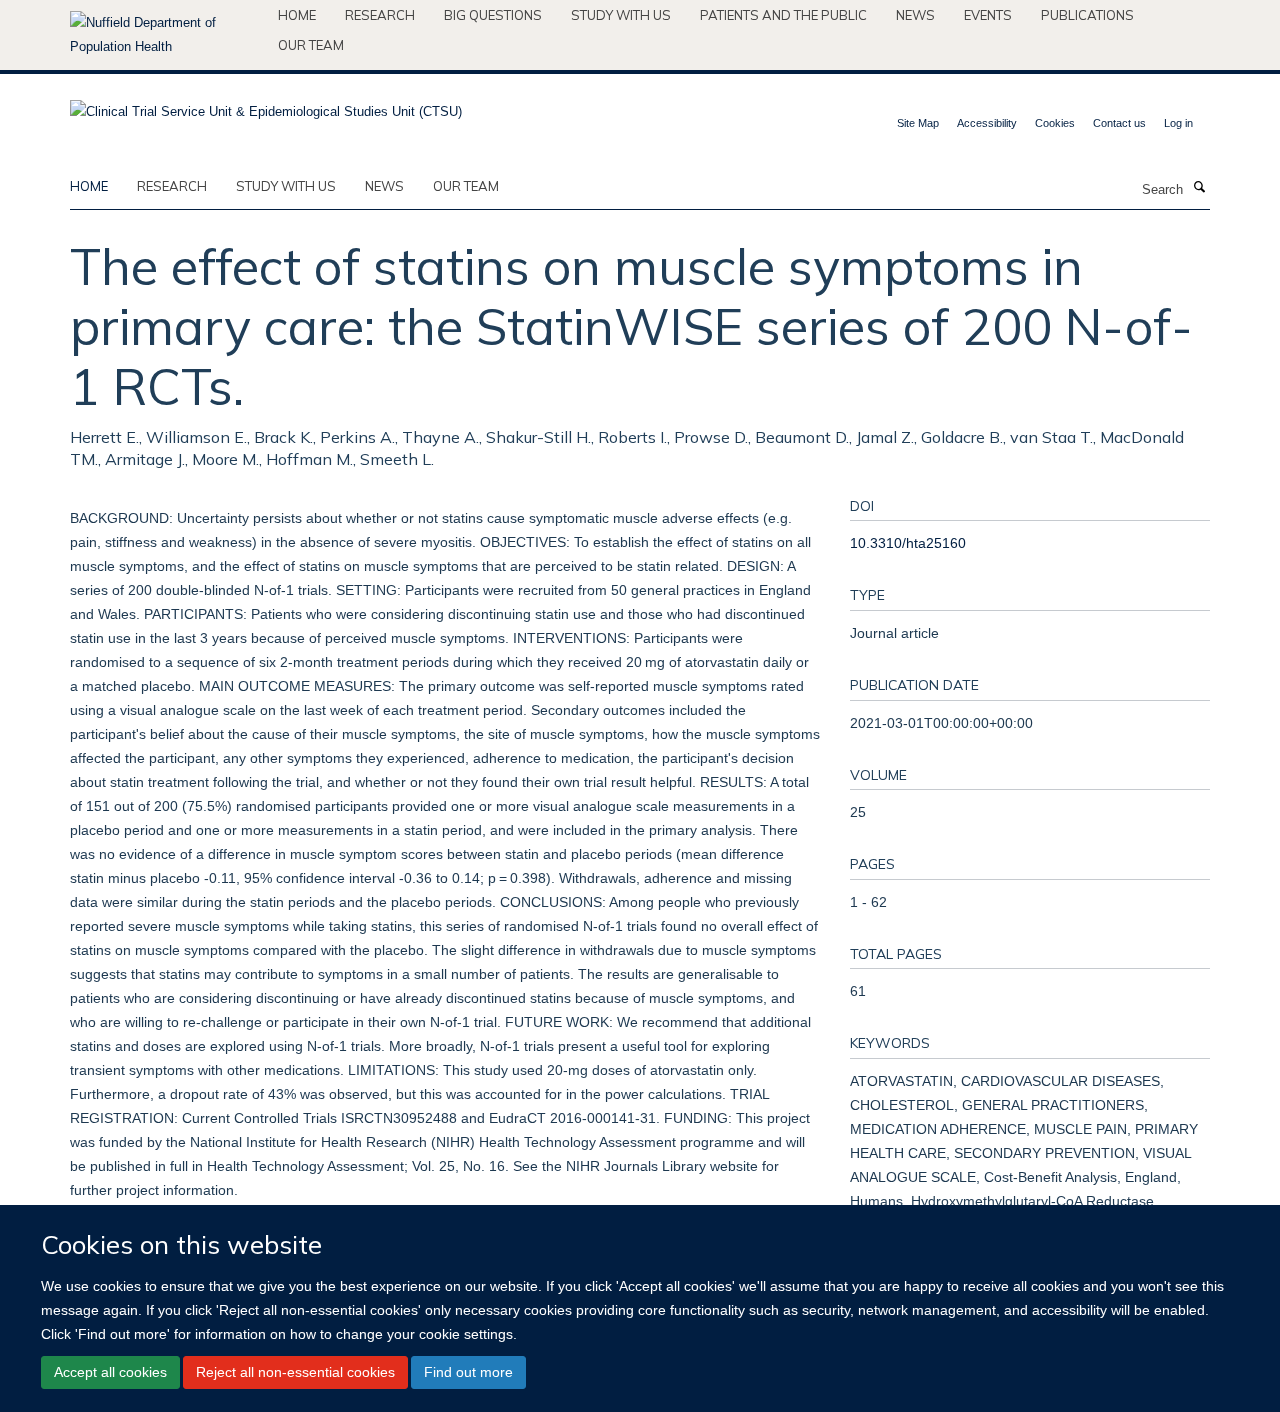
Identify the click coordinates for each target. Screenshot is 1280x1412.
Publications (1087, 15)
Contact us (1119, 123)
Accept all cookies (110, 1372)
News (915, 15)
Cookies (1055, 123)
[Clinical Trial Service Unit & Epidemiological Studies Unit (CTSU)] (266, 105)
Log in (1178, 123)
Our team (311, 45)
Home (297, 15)
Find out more (468, 1372)
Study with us (621, 15)
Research (380, 15)
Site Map (918, 123)
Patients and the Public (783, 15)
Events (988, 15)
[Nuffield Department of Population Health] (166, 35)
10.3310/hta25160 (908, 543)
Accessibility (987, 123)
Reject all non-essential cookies (295, 1372)
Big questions (493, 15)
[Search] (1199, 188)
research (172, 186)
